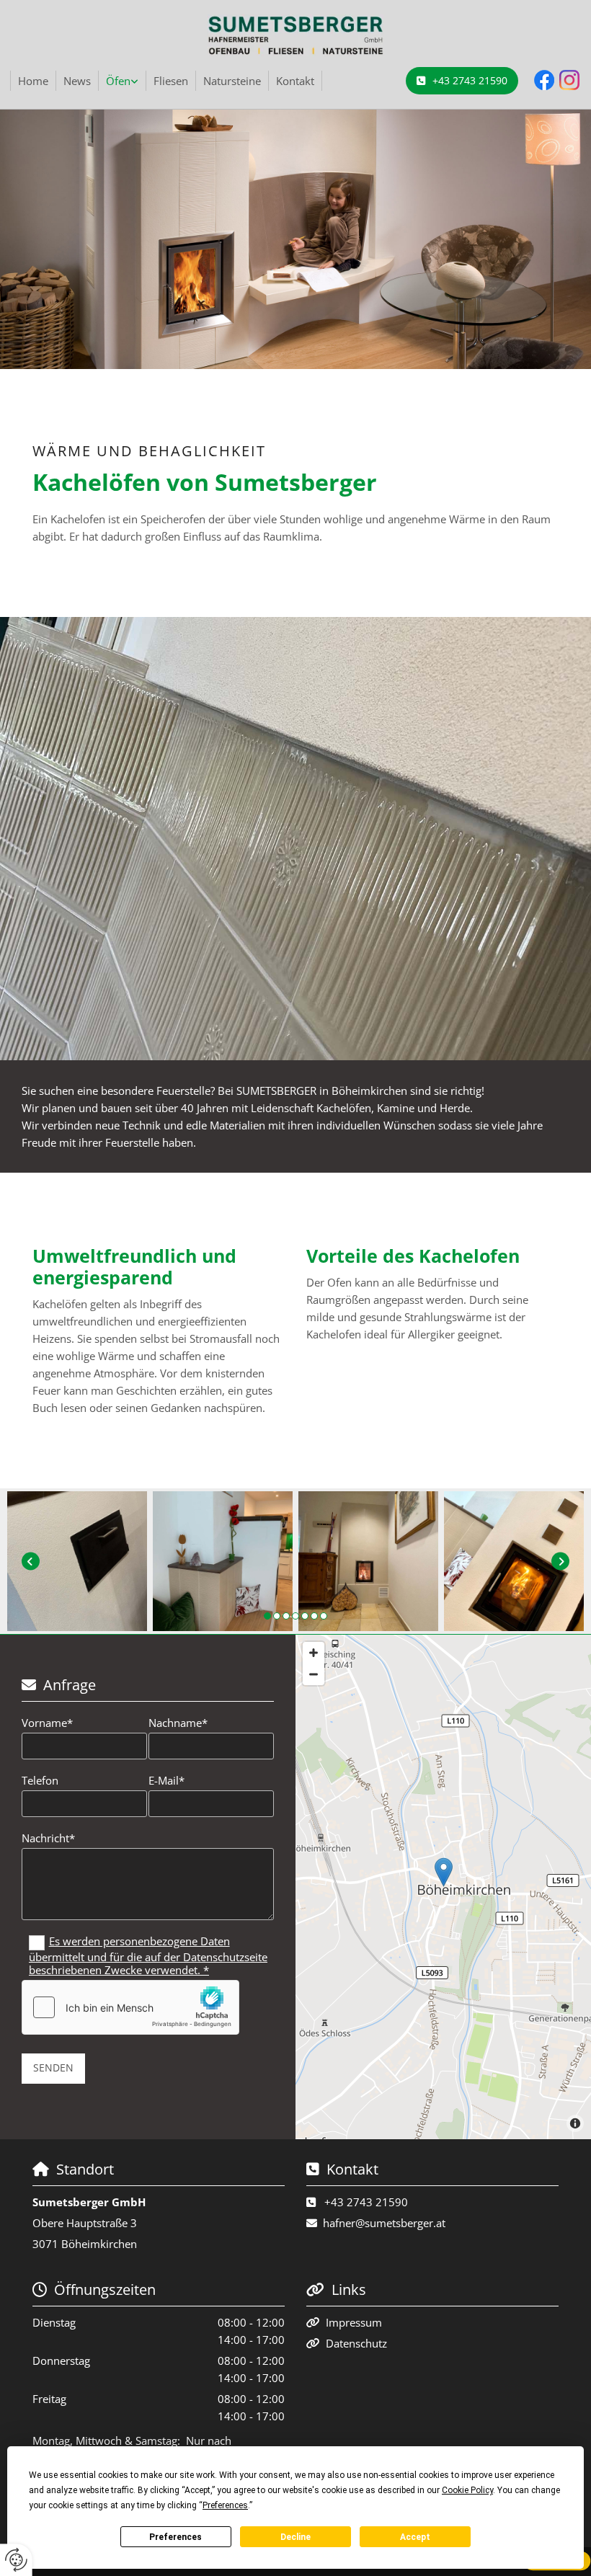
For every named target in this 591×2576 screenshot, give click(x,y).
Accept (415, 2537)
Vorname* (47, 1723)
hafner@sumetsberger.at (384, 2223)
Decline (295, 2537)
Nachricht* (48, 1838)
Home (33, 81)
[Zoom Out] (314, 1674)
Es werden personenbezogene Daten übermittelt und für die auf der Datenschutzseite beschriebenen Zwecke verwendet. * (148, 1955)
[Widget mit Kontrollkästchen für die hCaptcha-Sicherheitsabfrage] (130, 2007)
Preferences (175, 2537)
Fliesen (171, 81)
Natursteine (232, 81)
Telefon (40, 1780)
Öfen (118, 81)
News (77, 81)
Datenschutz (356, 2343)
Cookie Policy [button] (467, 2490)
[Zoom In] (314, 1653)
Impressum (354, 2322)
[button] (462, 81)
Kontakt (295, 81)
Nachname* (178, 1723)
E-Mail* (166, 1780)
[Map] (443, 1887)
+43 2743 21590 (366, 2202)
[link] (123, 81)
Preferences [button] (225, 2505)
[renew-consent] (16, 2560)
